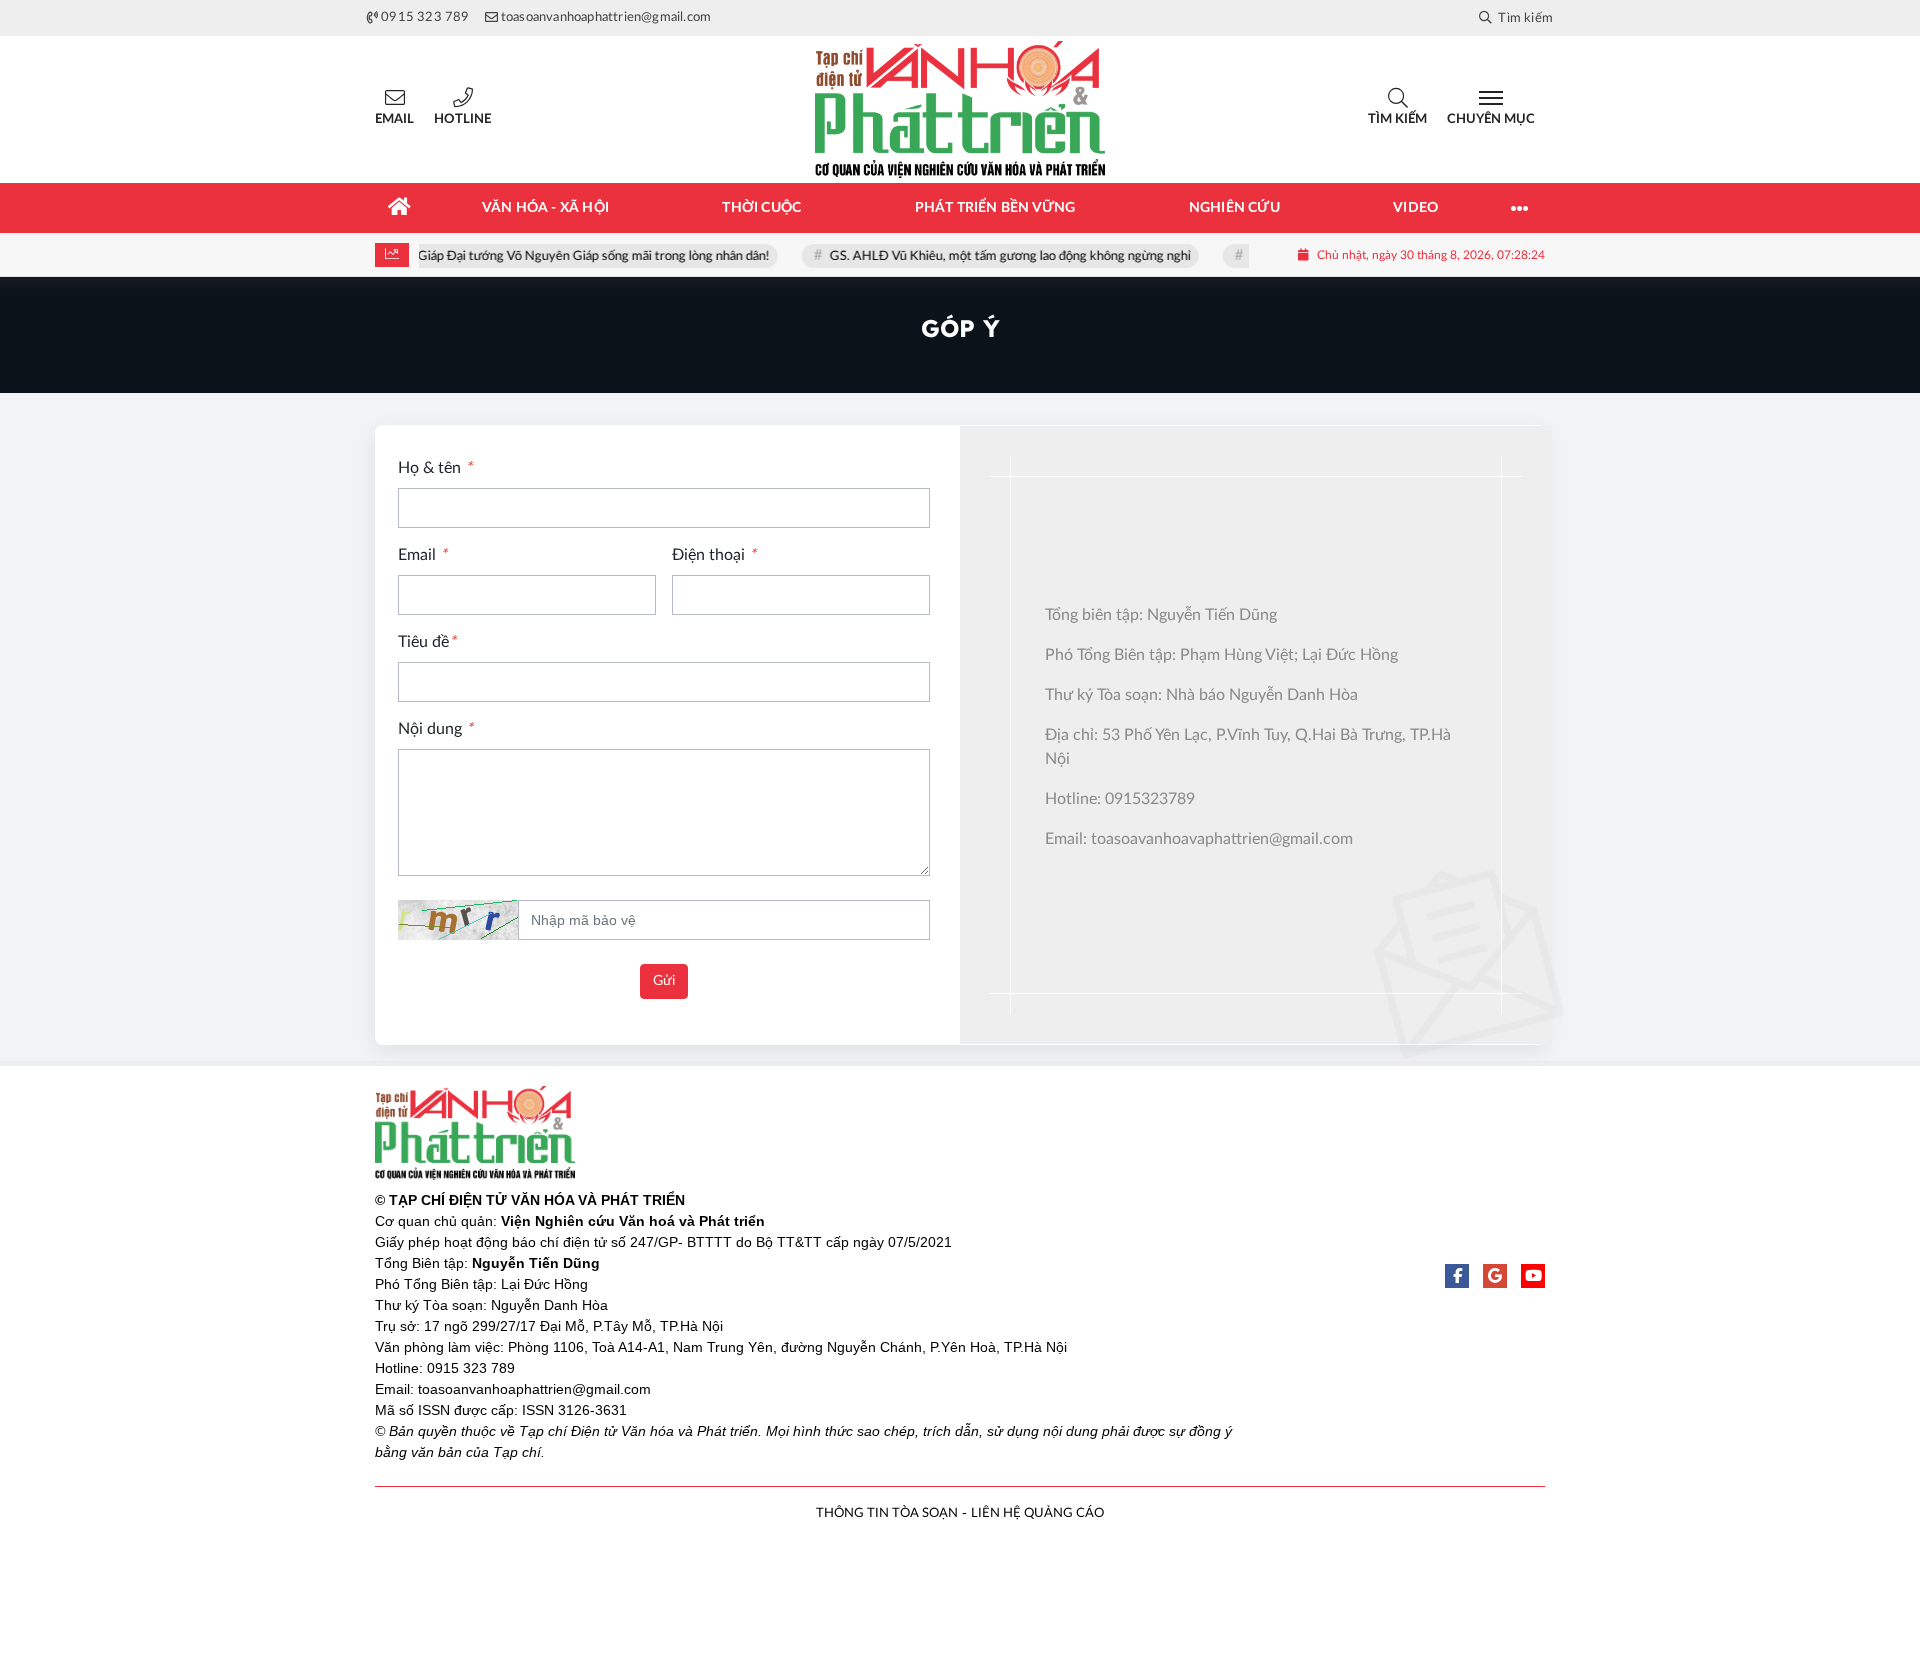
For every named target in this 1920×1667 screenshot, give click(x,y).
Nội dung (435, 729)
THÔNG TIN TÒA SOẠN (887, 1513)
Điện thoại (714, 555)
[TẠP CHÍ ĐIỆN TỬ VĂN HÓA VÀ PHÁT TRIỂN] (960, 109)
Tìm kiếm (1397, 119)
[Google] (1495, 1276)
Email (394, 119)
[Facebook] (1457, 1276)
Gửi (664, 981)
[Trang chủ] (400, 208)
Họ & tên (435, 468)
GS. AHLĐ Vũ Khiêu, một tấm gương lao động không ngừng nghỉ (1021, 256)
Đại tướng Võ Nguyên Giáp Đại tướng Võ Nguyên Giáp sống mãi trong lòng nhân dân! (542, 256)
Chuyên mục (1491, 119)
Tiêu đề (427, 642)
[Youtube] (1533, 1276)
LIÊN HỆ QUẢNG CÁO (1037, 1513)
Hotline (462, 119)
